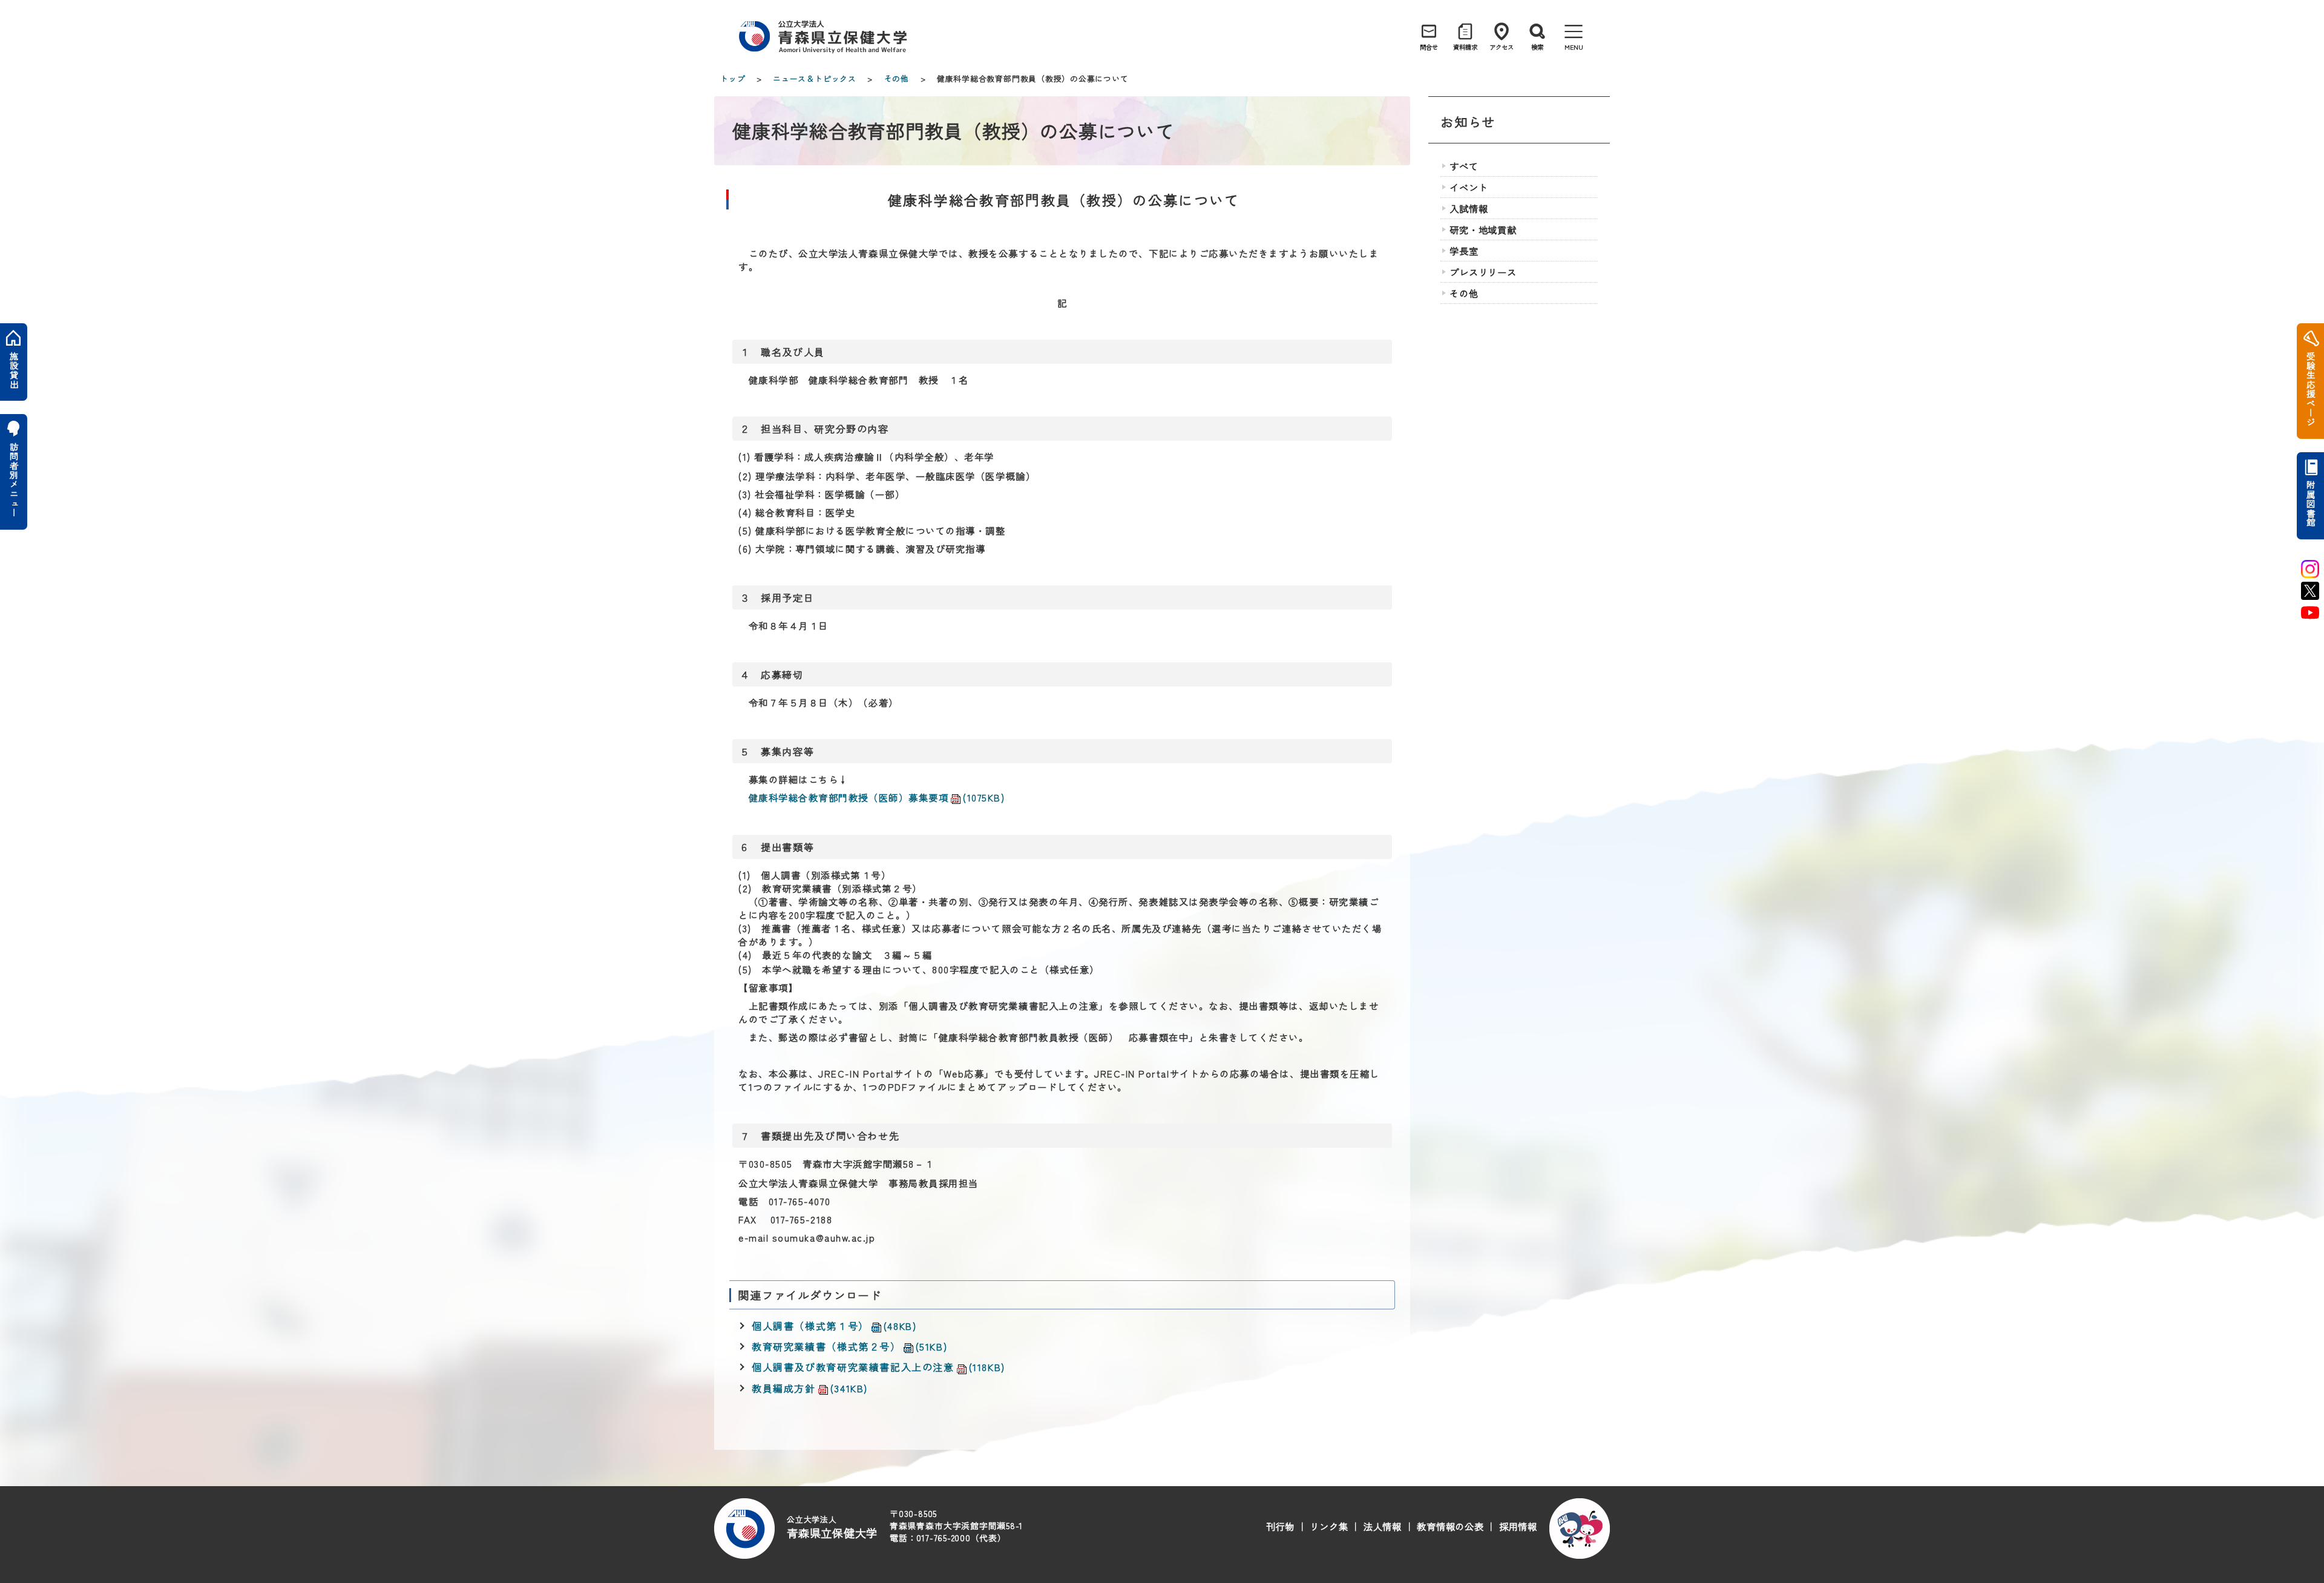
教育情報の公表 (1450, 1526)
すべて (1464, 166)
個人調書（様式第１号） (834, 1326)
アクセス (1502, 47)
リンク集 (1329, 1526)
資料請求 (1465, 47)
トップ (733, 78)
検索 (1537, 47)
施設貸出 (14, 370)
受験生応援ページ (2310, 389)
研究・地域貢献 (1483, 229)
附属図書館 (2310, 504)
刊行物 (1280, 1526)
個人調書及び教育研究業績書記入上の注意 (878, 1367)
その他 (897, 78)
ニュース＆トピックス (815, 78)
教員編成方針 (810, 1388)
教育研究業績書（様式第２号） (849, 1346)
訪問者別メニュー (14, 480)
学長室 (1464, 251)
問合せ (1429, 47)
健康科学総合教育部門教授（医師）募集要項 (877, 797)
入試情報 (1469, 208)
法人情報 (1383, 1526)
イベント (1469, 187)
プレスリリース (1483, 272)
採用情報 (1518, 1526)
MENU (1574, 47)
